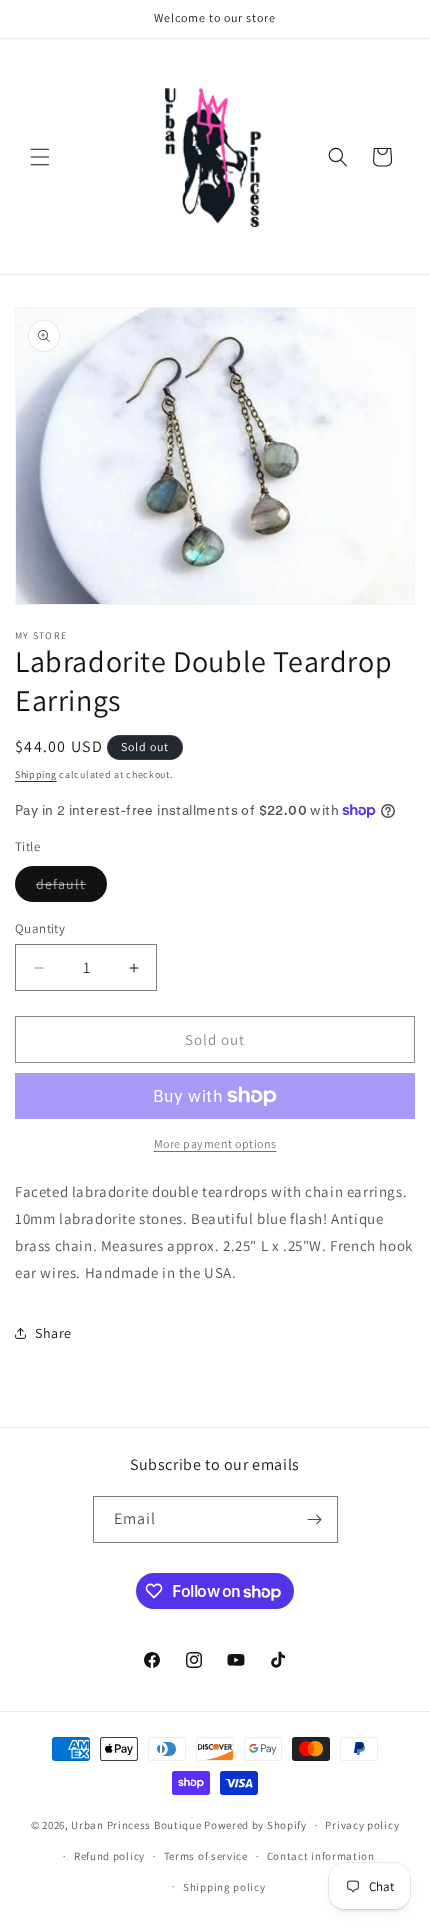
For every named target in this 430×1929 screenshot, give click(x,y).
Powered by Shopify (255, 1825)
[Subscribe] (315, 1519)
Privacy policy (362, 1825)
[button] (40, 157)
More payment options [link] (215, 1143)
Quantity (40, 928)
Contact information (321, 1856)
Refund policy (109, 1856)
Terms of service (206, 1856)
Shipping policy (224, 1887)
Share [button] (53, 1333)
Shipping (36, 774)
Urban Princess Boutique (136, 1825)
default (71, 888)
